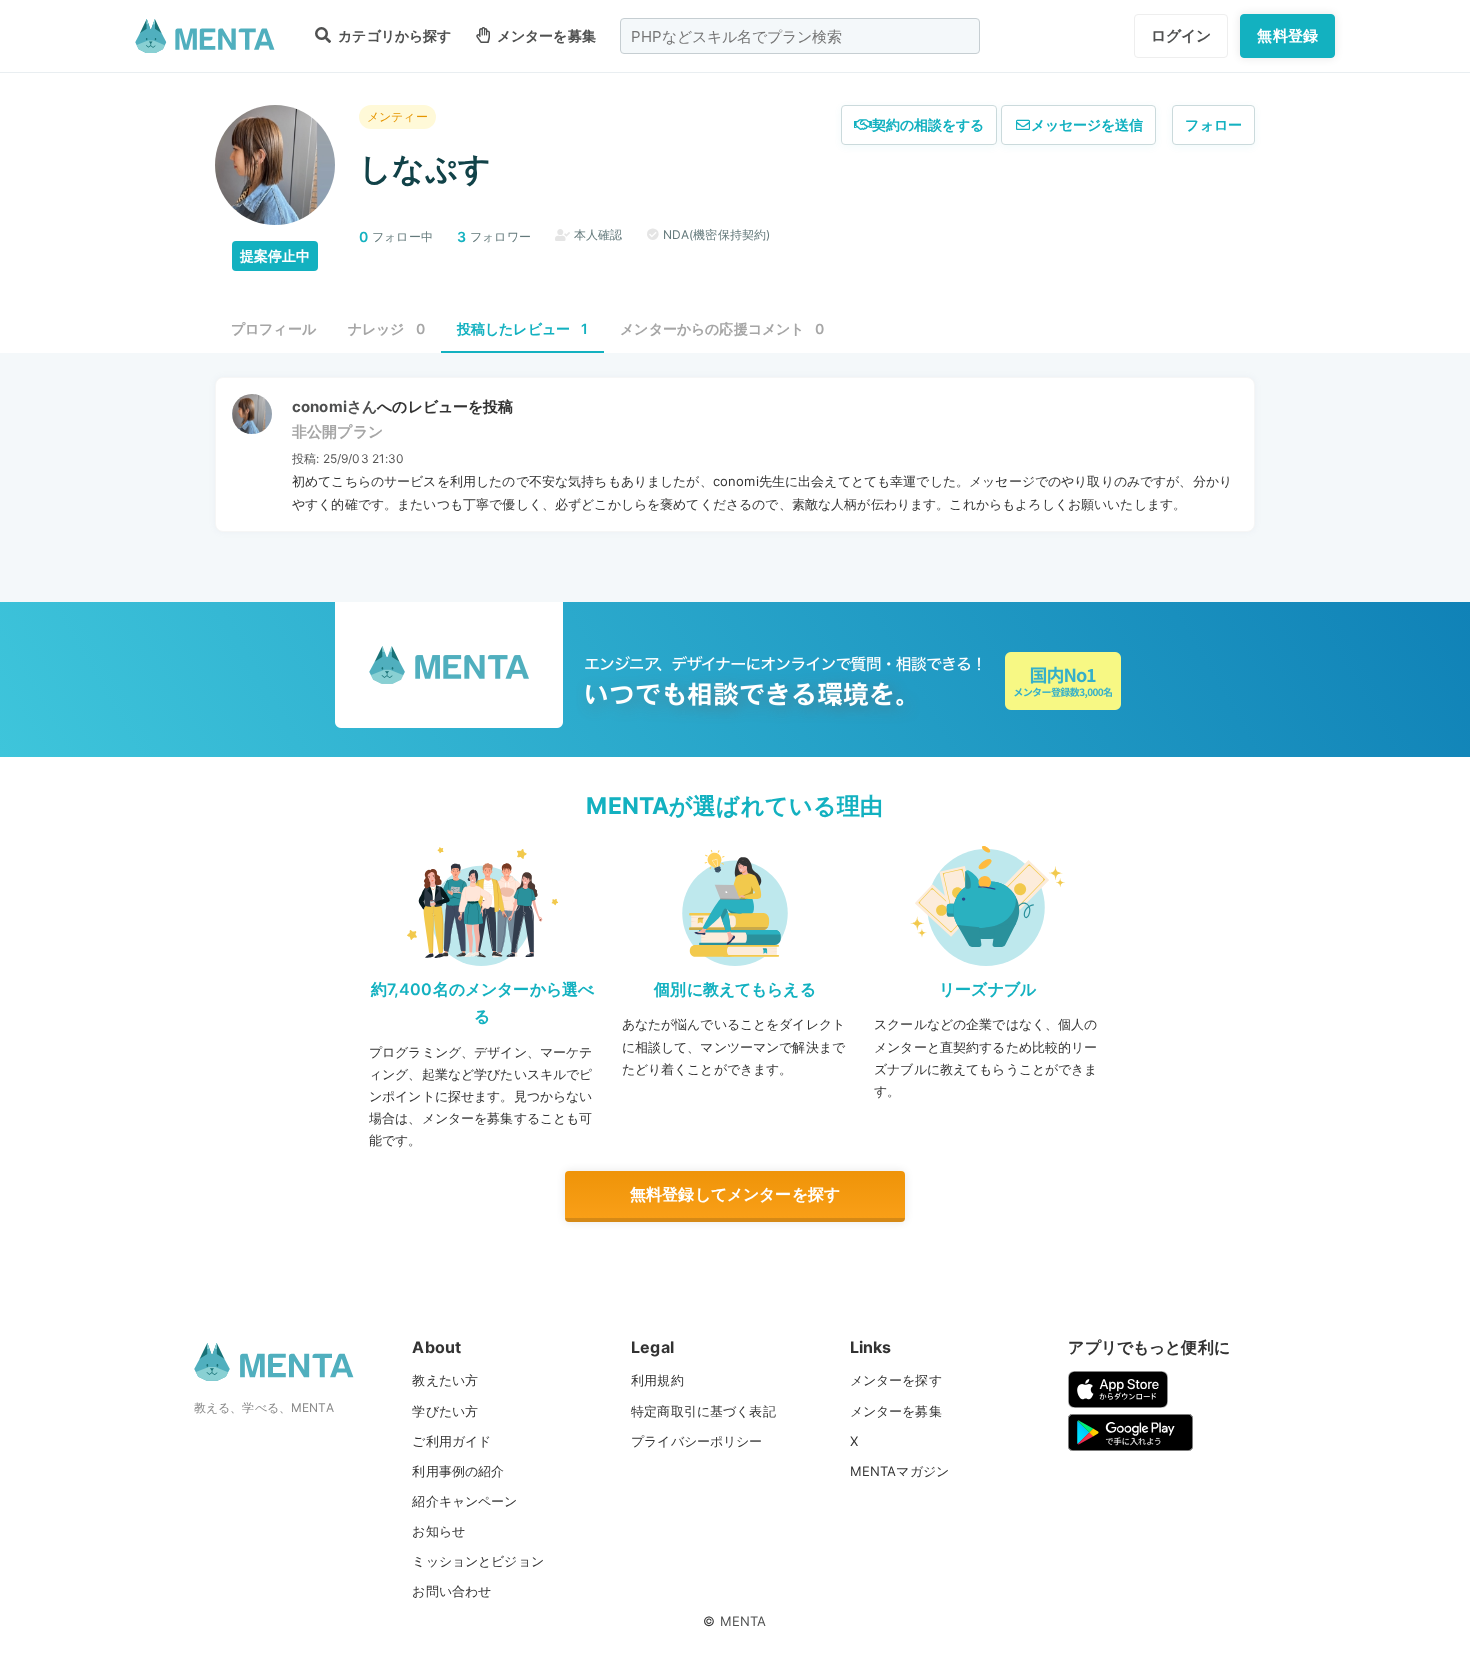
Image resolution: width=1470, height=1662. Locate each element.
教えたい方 (445, 1380)
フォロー (1213, 124)
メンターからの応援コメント (722, 328)
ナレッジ (386, 328)
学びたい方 (445, 1411)
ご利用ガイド (451, 1441)
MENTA (743, 1621)
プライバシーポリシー (697, 1441)
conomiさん (334, 406)
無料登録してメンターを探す (735, 1194)
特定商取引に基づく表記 (703, 1411)
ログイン (1181, 35)
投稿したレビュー (523, 328)
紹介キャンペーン (464, 1501)
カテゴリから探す (393, 35)
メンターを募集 (545, 35)
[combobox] (800, 36)
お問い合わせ (451, 1591)
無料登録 (1287, 35)
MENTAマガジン (899, 1471)
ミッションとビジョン (478, 1561)
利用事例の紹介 (458, 1471)
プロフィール (273, 328)
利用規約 (657, 1380)
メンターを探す (896, 1380)
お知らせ (438, 1531)
